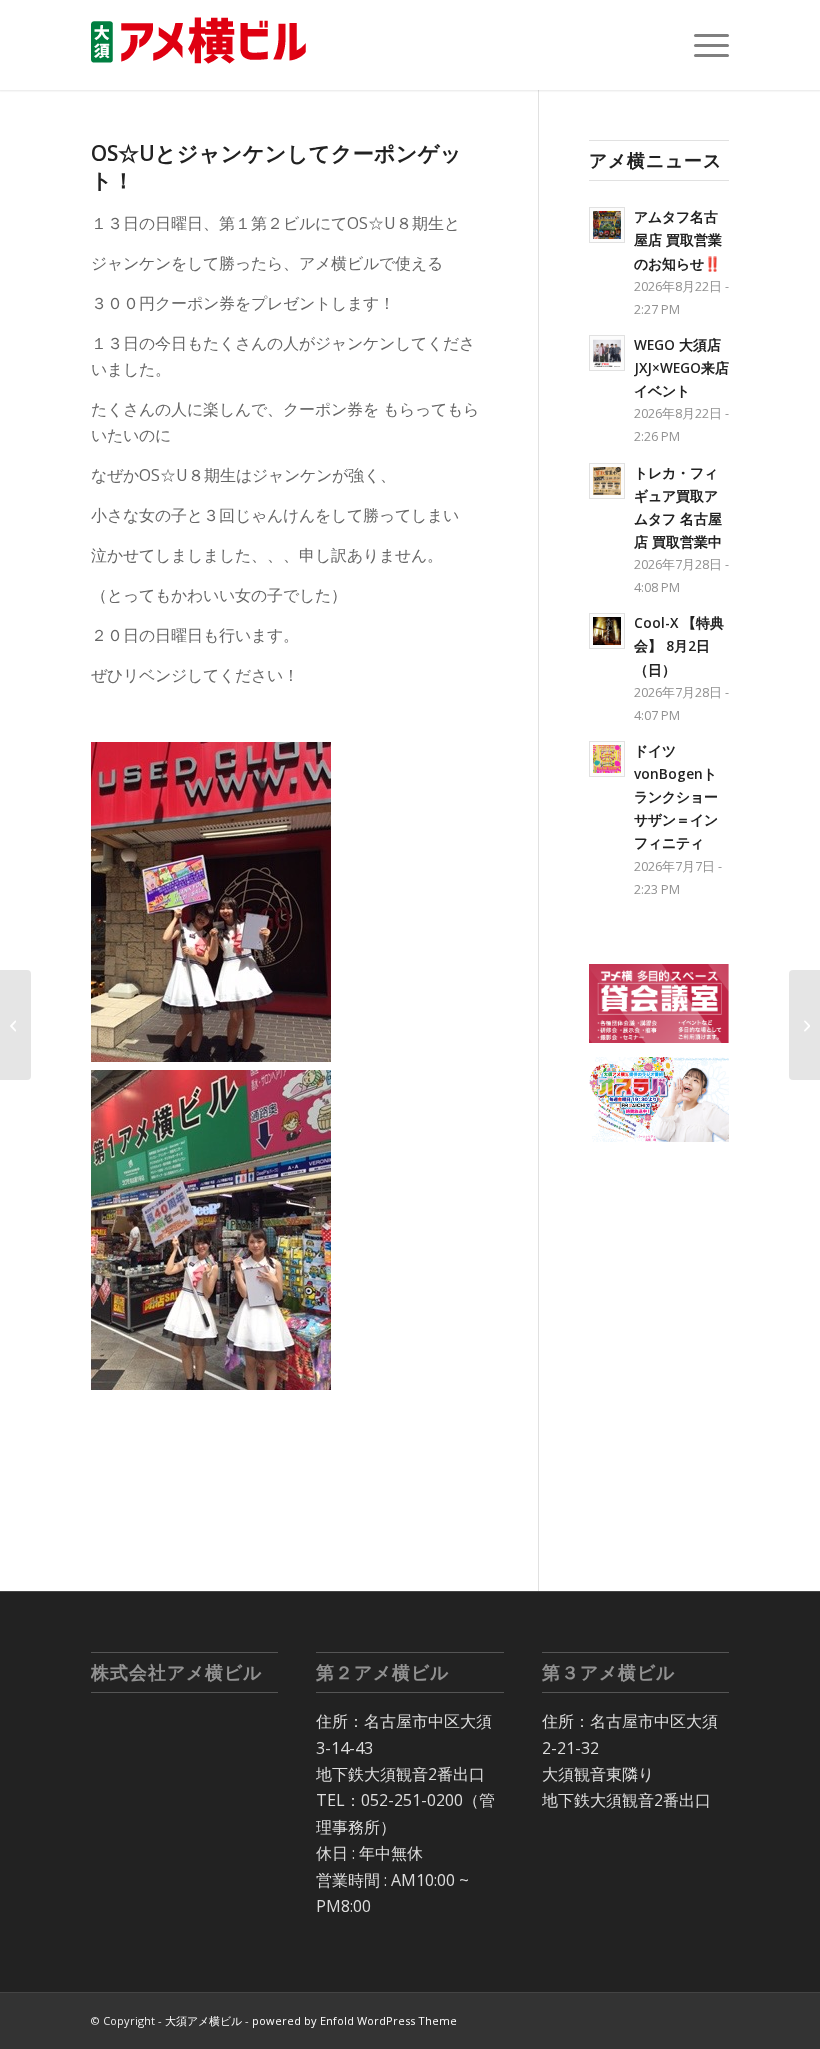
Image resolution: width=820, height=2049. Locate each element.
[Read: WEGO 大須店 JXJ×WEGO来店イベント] (607, 353)
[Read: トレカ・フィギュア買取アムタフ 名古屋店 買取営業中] (607, 481)
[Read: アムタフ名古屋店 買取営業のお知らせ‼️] (607, 225)
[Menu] (701, 45)
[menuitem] (701, 45)
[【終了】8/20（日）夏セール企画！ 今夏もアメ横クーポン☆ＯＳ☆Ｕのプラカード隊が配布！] (804, 1025)
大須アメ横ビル (203, 2020)
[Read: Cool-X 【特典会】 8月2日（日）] (607, 631)
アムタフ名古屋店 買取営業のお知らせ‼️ (678, 239)
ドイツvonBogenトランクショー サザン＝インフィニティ (683, 797)
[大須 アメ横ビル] (205, 45)
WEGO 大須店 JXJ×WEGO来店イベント (681, 367)
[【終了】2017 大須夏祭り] (15, 1025)
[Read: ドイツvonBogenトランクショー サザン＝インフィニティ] (607, 759)
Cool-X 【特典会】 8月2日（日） (679, 645)
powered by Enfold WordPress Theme (354, 2020)
